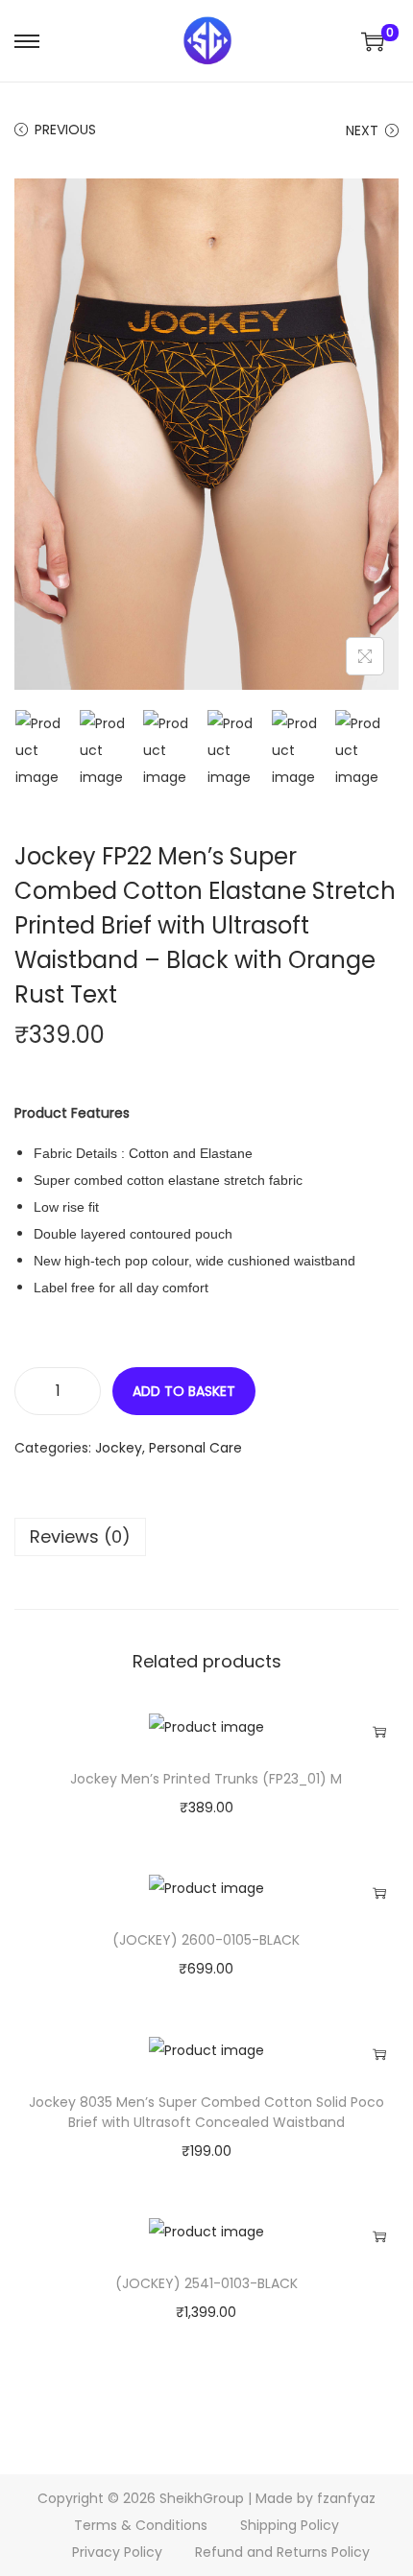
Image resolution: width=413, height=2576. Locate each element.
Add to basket (184, 1391)
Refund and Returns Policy (282, 2552)
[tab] (206, 1537)
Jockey (119, 1448)
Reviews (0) (80, 1536)
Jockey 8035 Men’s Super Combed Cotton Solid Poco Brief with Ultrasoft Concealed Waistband (206, 2112)
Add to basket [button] (379, 1732)
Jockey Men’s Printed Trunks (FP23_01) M (206, 1779)
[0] (373, 41)
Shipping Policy (290, 2525)
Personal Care (195, 1448)
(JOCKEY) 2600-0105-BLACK (206, 1940)
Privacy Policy (117, 2552)
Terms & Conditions (141, 2525)
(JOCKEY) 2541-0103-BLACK (206, 2283)
